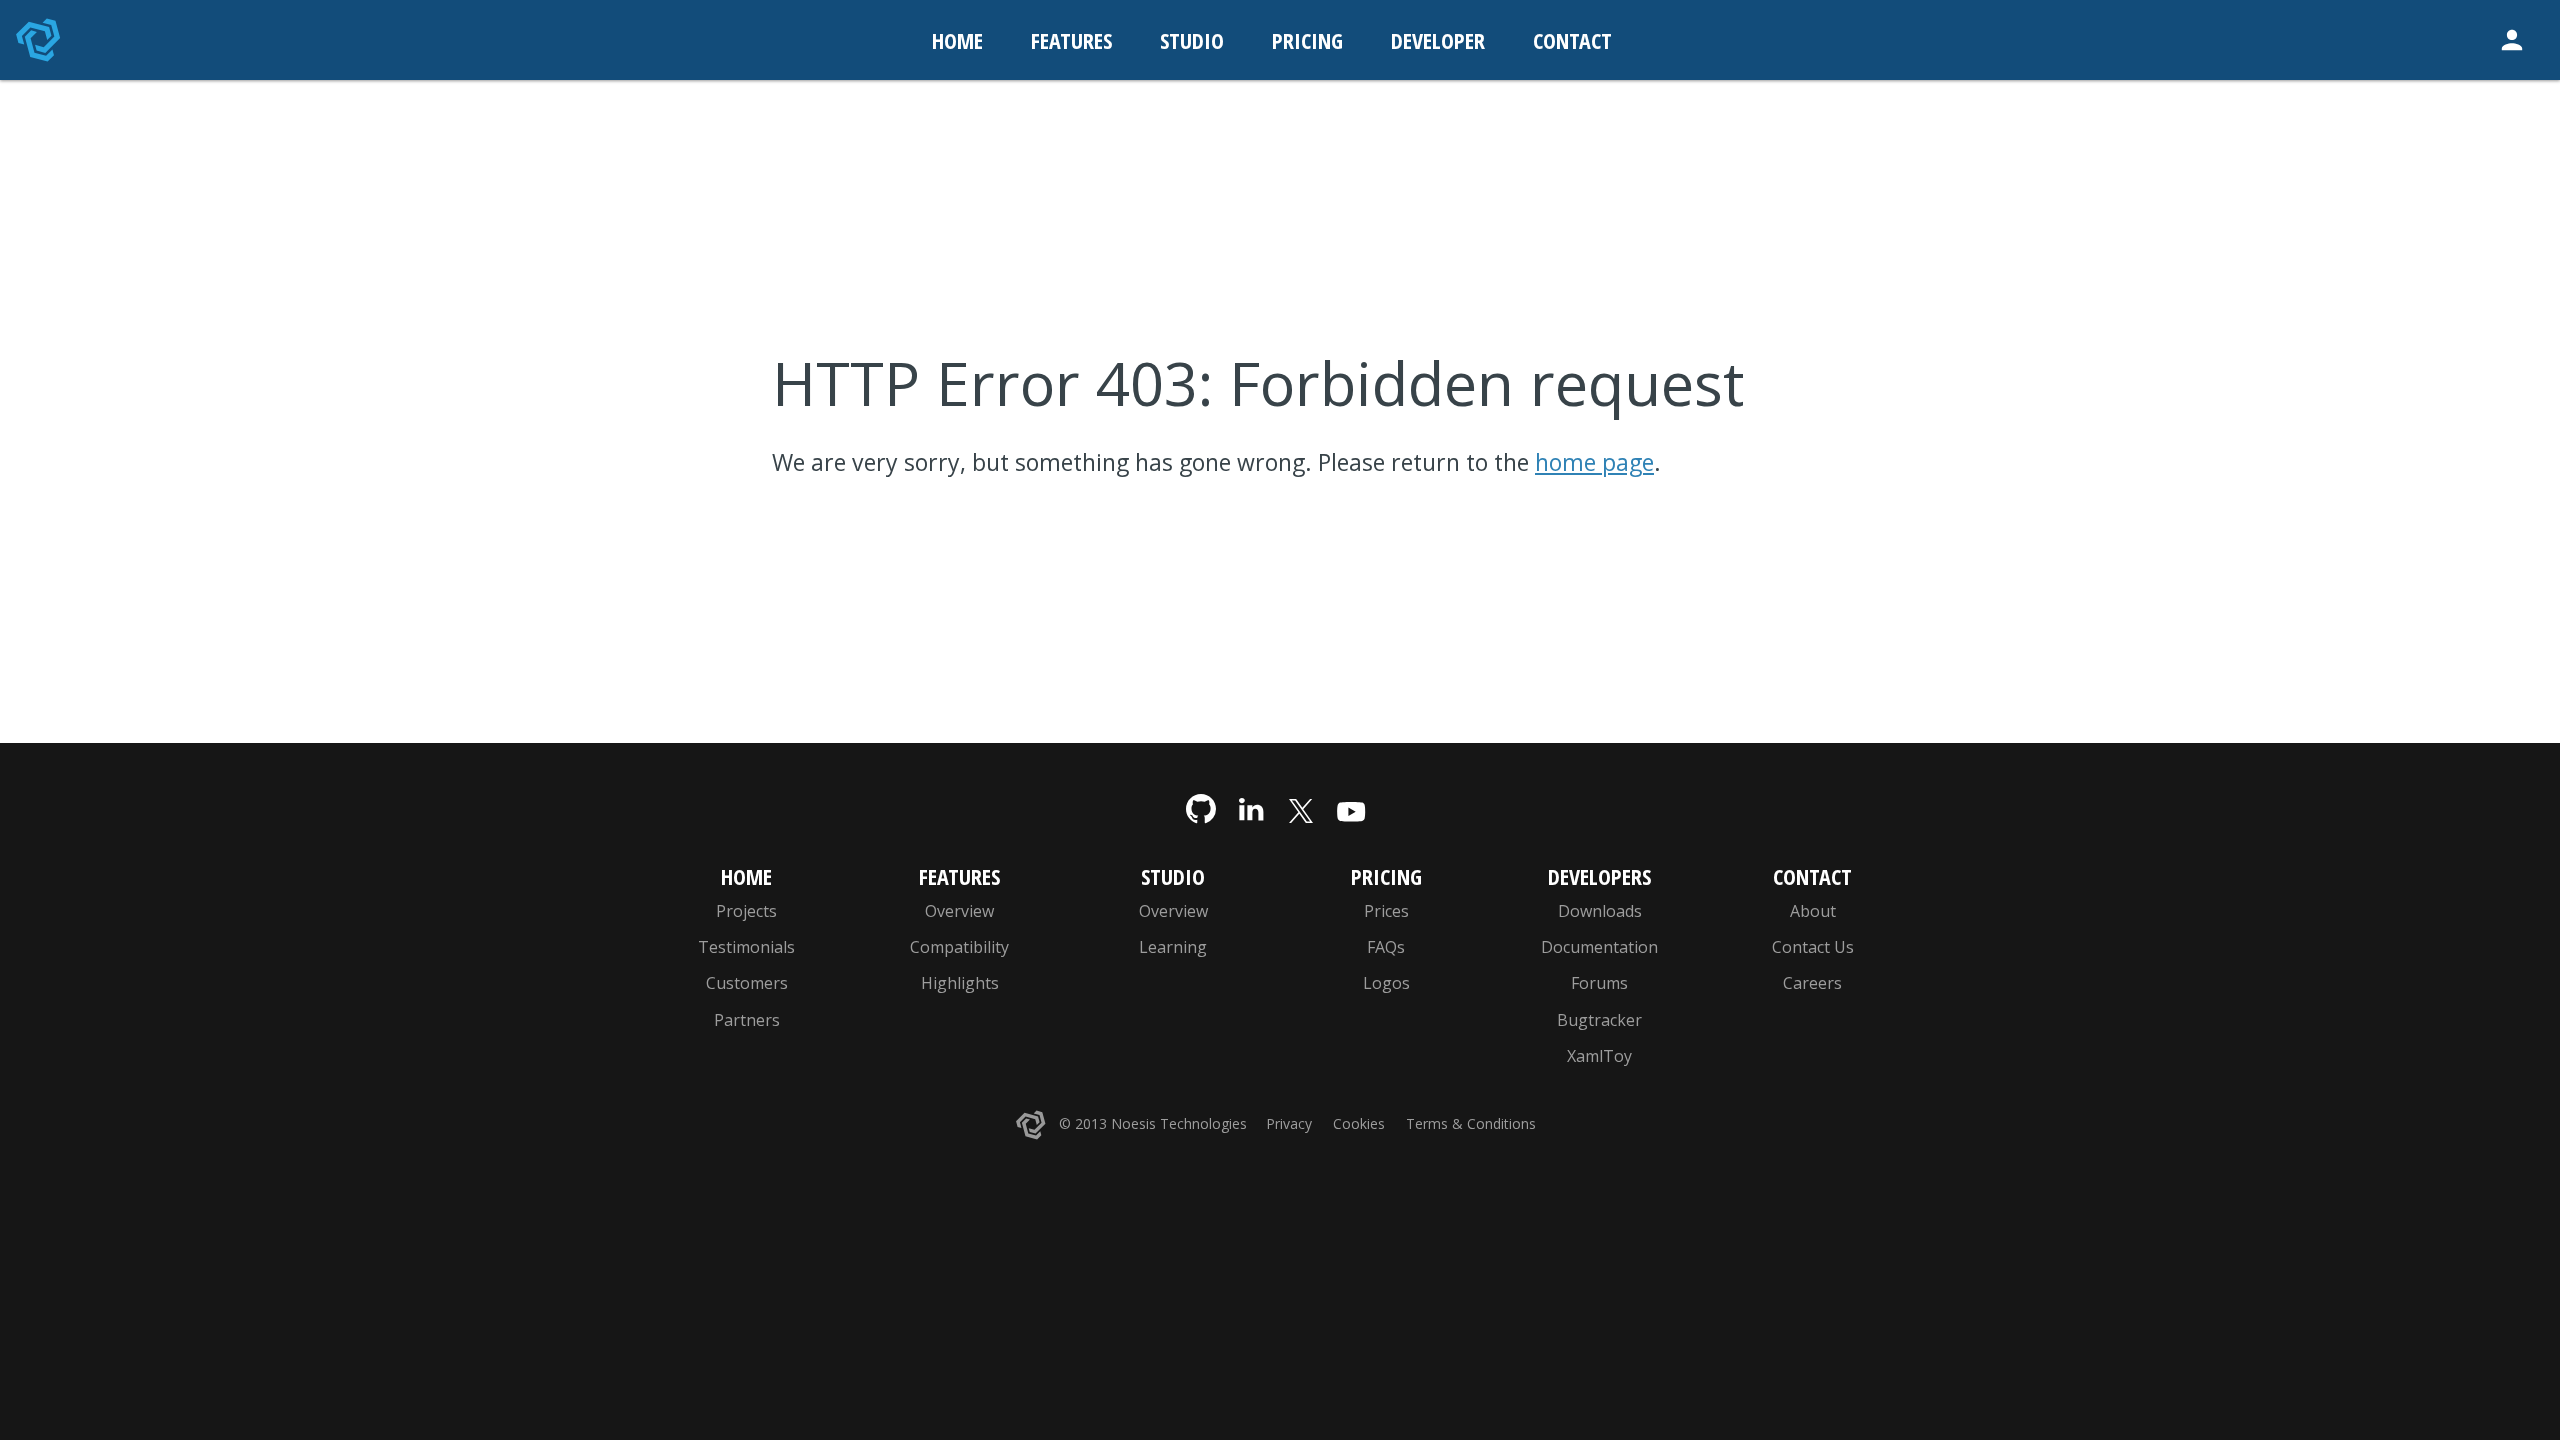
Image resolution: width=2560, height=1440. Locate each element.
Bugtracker (1599, 1020)
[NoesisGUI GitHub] (1201, 810)
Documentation (1599, 947)
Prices (1386, 911)
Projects (746, 911)
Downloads (1600, 911)
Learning (1173, 947)
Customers (747, 983)
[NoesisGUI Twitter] (1301, 810)
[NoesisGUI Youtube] (1351, 810)
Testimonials (746, 947)
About (1813, 911)
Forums (1599, 983)
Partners (747, 1020)
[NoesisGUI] (40, 40)
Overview (959, 911)
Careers (1812, 983)
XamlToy (1599, 1056)
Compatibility (959, 947)
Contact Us (1813, 947)
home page (1594, 462)
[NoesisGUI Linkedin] (1251, 810)
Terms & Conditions (1471, 1123)
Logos (1386, 983)
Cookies (1359, 1123)
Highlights (960, 983)
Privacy (1289, 1123)
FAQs (1386, 947)
